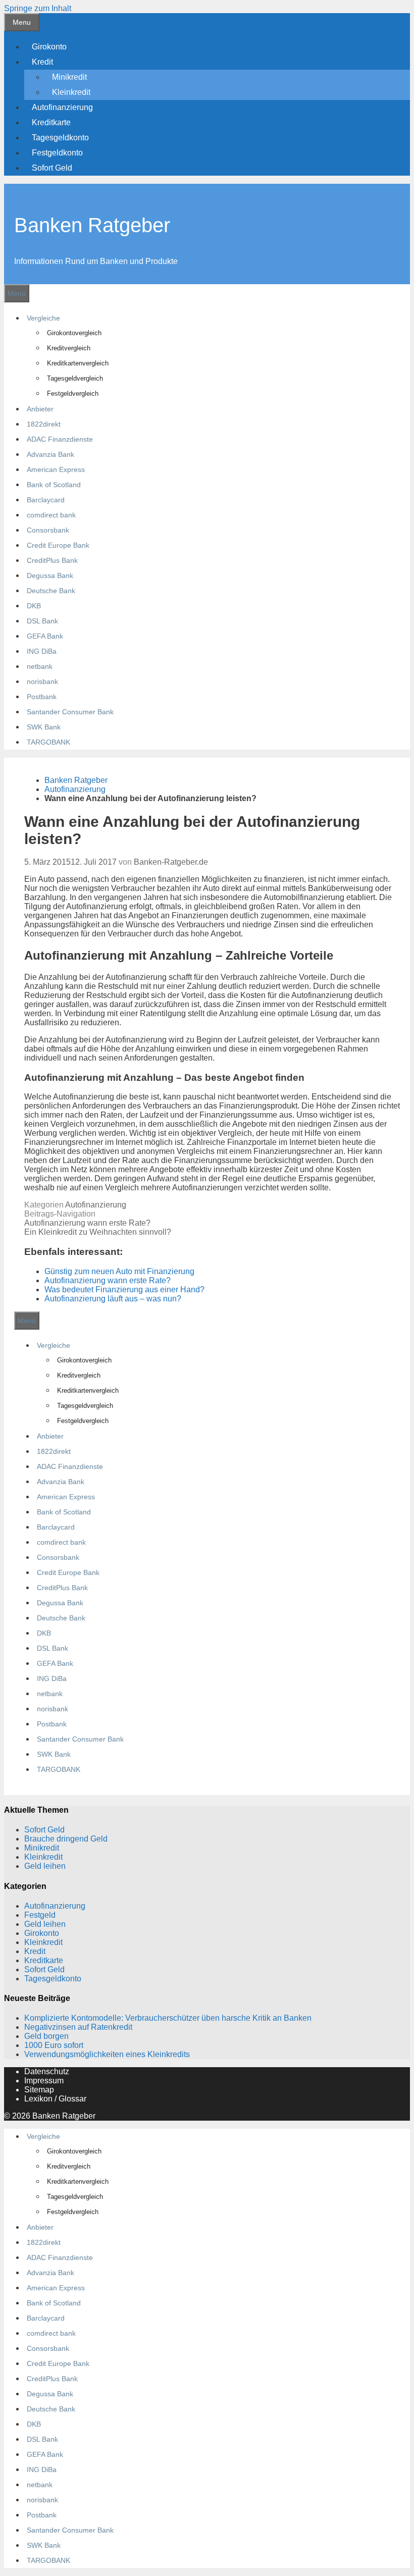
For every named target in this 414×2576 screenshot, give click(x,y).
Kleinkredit (71, 92)
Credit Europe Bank (58, 545)
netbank (40, 666)
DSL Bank (42, 621)
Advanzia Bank (50, 454)
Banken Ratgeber (92, 225)
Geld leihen (45, 1866)
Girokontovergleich (74, 333)
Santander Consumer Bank (70, 712)
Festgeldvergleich (73, 393)
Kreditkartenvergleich (78, 363)
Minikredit (69, 77)
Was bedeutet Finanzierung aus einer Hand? (124, 1290)
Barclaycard (46, 500)
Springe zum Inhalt (38, 8)
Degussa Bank (50, 575)
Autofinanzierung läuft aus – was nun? (113, 1299)
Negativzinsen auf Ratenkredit (78, 2027)
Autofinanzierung (62, 107)
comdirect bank (51, 515)
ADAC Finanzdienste (60, 439)
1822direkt (44, 424)
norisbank (42, 681)
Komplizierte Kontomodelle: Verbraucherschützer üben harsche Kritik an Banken (168, 2018)
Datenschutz (47, 2071)
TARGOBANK (48, 742)
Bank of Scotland (54, 485)
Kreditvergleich (69, 348)
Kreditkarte (51, 122)
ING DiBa (42, 651)
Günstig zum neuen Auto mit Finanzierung (119, 1271)
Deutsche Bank (51, 591)
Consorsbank (48, 530)
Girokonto (49, 47)
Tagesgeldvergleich (75, 378)
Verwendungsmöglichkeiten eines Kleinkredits (107, 2054)
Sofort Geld (52, 168)
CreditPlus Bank (52, 560)
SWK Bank (44, 727)
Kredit (42, 62)
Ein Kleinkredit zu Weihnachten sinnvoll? (98, 1232)
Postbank (42, 697)
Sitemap (39, 2090)
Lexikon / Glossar (55, 2099)
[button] (57, 62)
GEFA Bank (45, 636)
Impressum (44, 2081)
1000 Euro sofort (54, 2045)
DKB (34, 606)
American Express (56, 469)
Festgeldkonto (57, 153)
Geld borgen (46, 2036)
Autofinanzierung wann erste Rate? (87, 1223)
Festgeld (40, 1915)
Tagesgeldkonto (60, 138)
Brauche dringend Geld (66, 1839)
